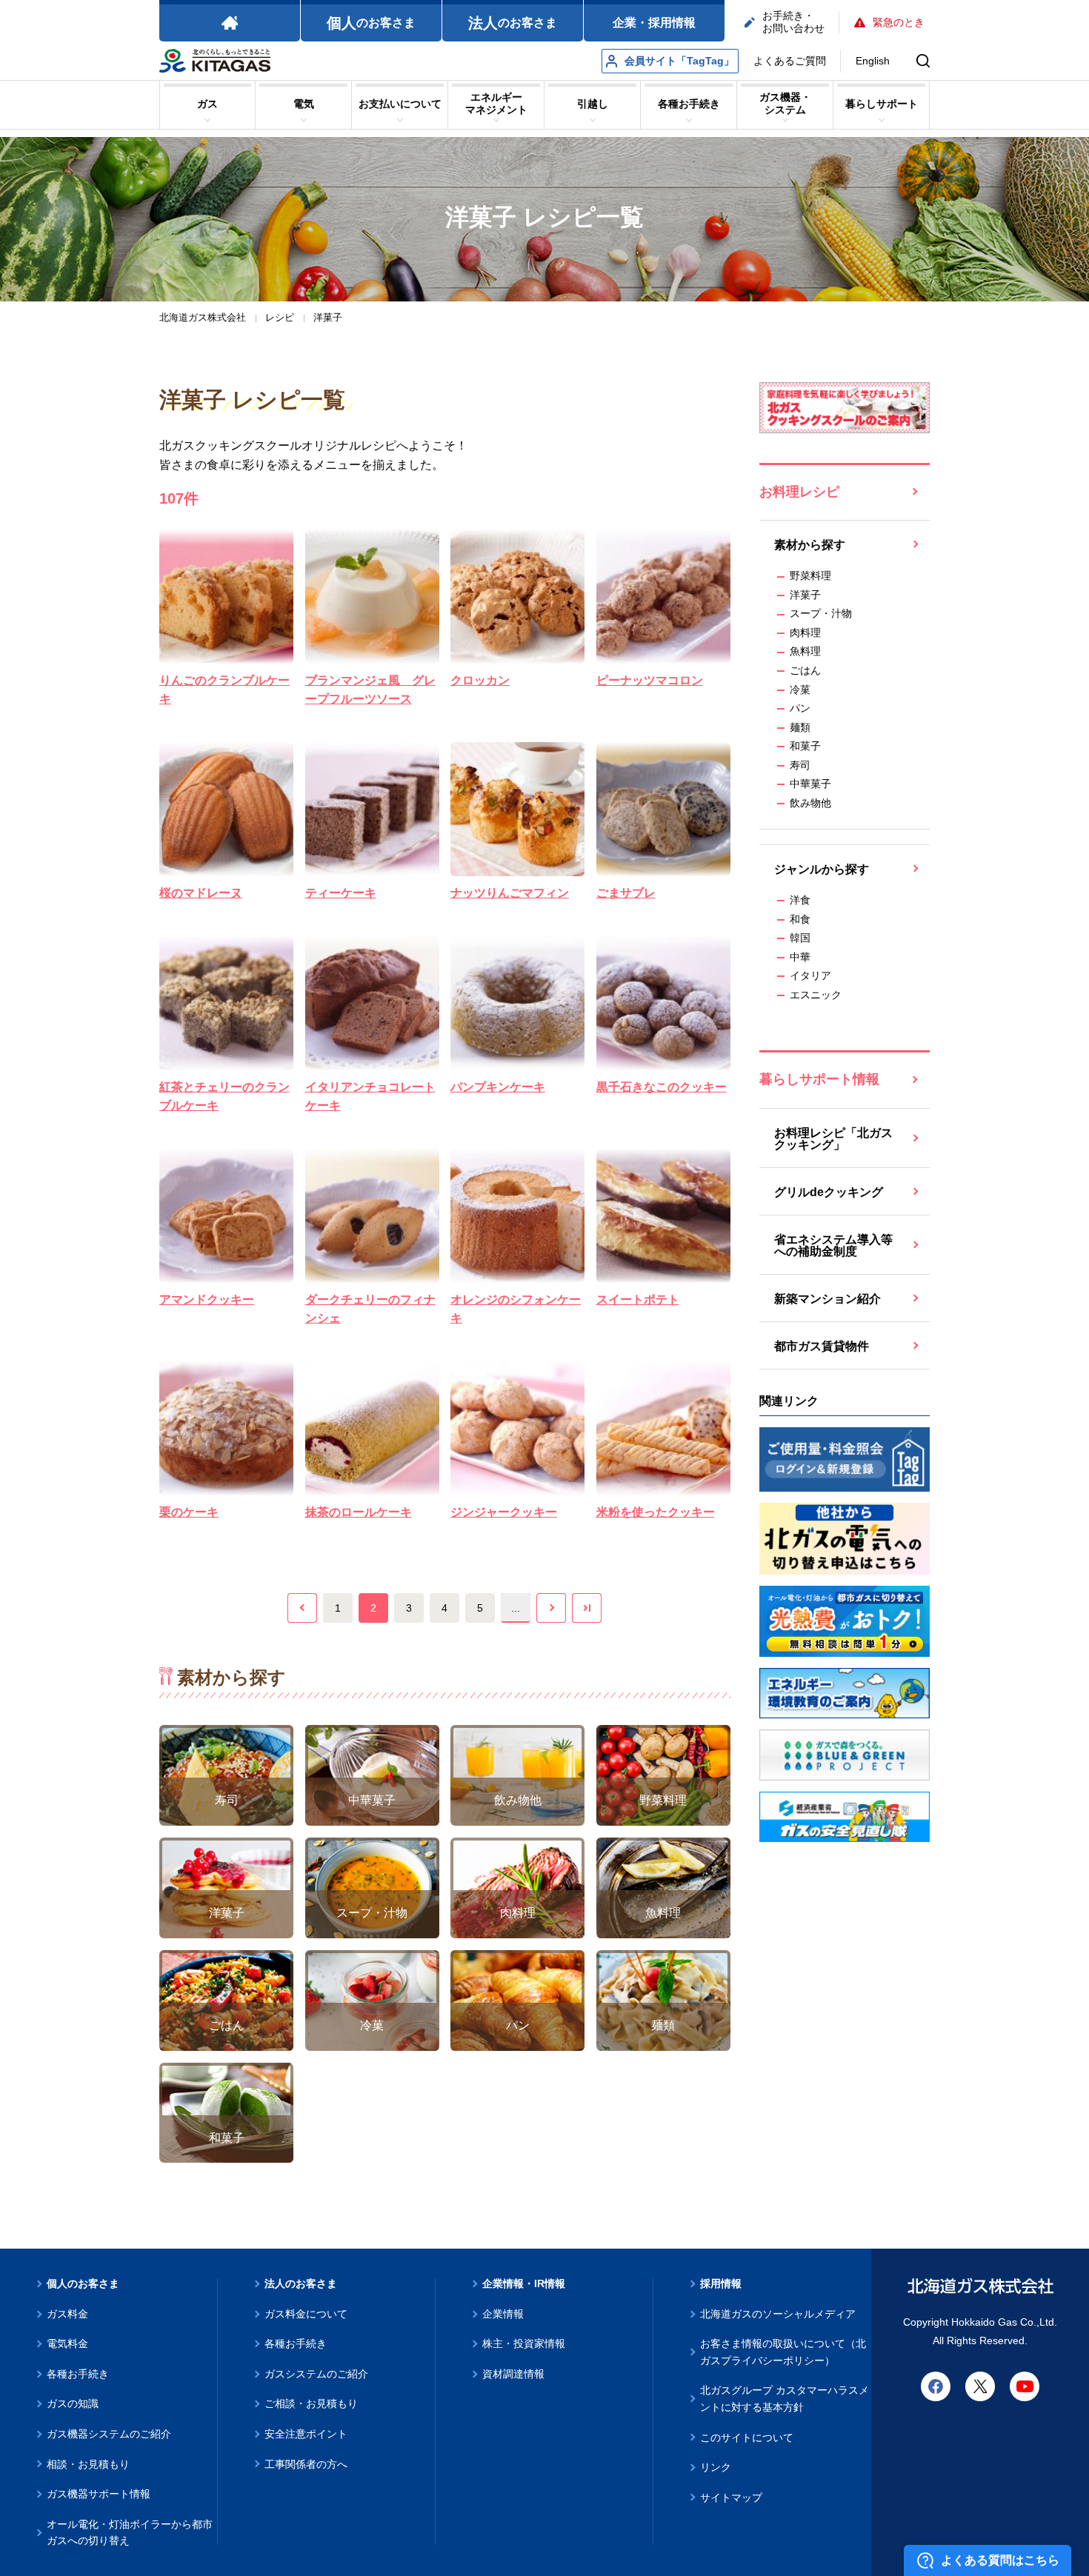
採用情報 (721, 2283)
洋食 (800, 900)
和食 (800, 919)
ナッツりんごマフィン (510, 893)
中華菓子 (810, 784)
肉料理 (805, 633)
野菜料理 (810, 575)
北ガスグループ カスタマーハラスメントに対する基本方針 (785, 2399)
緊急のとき (899, 22)
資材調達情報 (513, 2374)
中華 (800, 957)
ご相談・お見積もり (311, 2403)
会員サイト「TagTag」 (679, 61)
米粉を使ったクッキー (656, 1512)
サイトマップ (731, 2497)
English (873, 61)
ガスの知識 (73, 2403)
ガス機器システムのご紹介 (109, 2434)
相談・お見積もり (88, 2464)
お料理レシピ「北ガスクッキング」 (833, 1139)
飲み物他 (810, 803)
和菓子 (805, 746)
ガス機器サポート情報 (99, 2494)
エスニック (816, 995)
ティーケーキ (341, 893)
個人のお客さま (83, 2283)
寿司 (800, 765)
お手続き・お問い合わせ (793, 22)
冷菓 (800, 690)
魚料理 (805, 651)
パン (800, 708)
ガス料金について (306, 2314)
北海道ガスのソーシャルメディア (778, 2314)
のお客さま (371, 23)
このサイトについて (747, 2437)
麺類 (800, 727)
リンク (716, 2467)
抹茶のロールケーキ (359, 1512)
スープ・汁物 (821, 613)
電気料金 (67, 2343)
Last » (587, 1608)
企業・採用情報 (654, 23)
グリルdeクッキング (829, 1192)
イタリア (810, 975)
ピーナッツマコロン (650, 680)
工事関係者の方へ (306, 2464)
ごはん (805, 670)
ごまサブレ (626, 893)
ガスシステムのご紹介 (316, 2374)
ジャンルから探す (822, 869)
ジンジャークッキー (504, 1512)
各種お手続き (78, 2374)
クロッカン (480, 680)
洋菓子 (805, 595)
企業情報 (503, 2314)
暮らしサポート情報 (819, 1079)
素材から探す (810, 545)
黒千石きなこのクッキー (662, 1087)
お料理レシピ (799, 492)
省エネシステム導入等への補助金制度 (833, 1245)
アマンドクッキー (207, 1299)
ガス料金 (67, 2314)
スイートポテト (638, 1299)
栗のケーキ (189, 1512)
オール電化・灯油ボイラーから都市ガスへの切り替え (130, 2533)
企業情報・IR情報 (524, 2283)
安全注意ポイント (306, 2434)
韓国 (800, 938)
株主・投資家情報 (524, 2343)
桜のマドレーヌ (201, 893)
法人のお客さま (301, 2283)
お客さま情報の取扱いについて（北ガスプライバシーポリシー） (783, 2352)
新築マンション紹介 (827, 1299)
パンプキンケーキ (498, 1087)
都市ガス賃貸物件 (822, 1346)
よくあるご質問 (790, 61)
